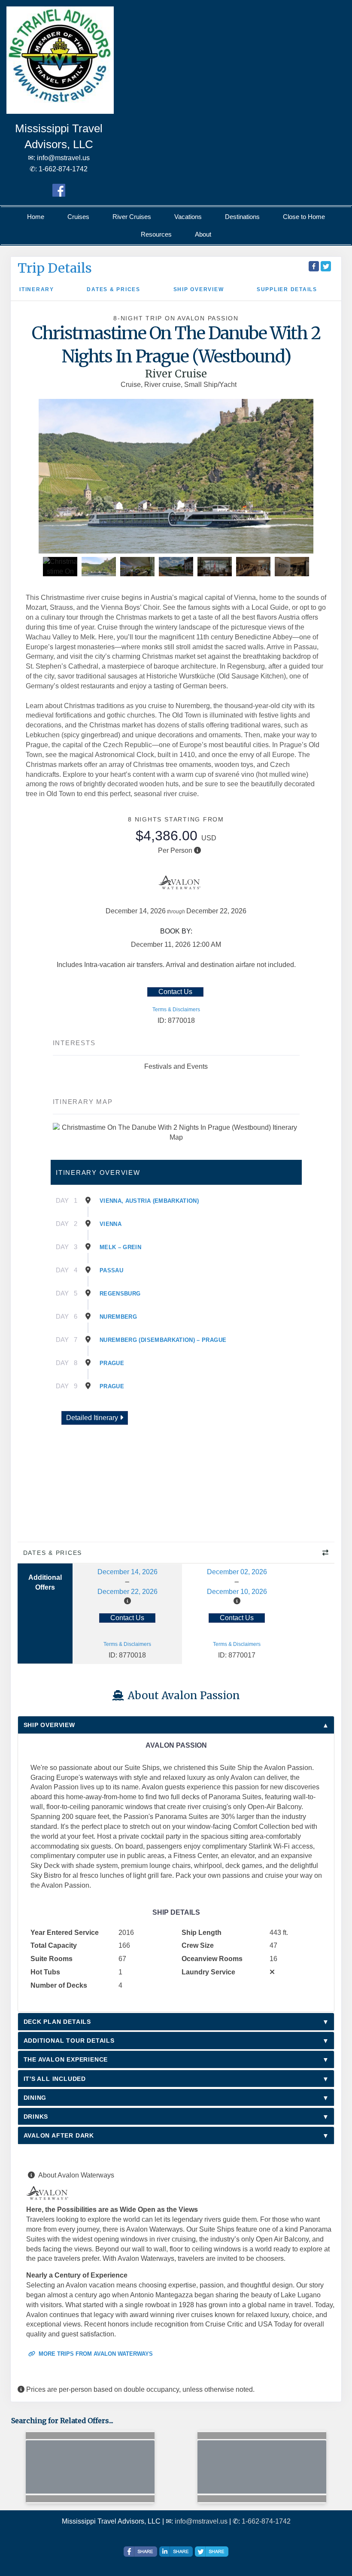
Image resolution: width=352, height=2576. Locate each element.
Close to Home (304, 217)
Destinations (242, 217)
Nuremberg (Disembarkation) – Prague (163, 1340)
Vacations (188, 217)
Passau (111, 1270)
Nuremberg (118, 1317)
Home (36, 217)
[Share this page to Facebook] (314, 266)
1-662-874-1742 (266, 2521)
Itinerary (37, 289)
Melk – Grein (120, 1247)
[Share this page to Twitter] (326, 266)
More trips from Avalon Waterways (95, 2354)
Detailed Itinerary (93, 1418)
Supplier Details (287, 289)
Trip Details (55, 268)
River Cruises (132, 217)
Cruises (78, 217)
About (203, 234)
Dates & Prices (114, 289)
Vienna (111, 1224)
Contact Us (175, 992)
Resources (156, 234)
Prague (112, 1363)
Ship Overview (199, 289)
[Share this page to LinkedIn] (176, 2552)
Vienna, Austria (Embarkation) (149, 1201)
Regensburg (120, 1294)
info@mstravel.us (201, 2521)
